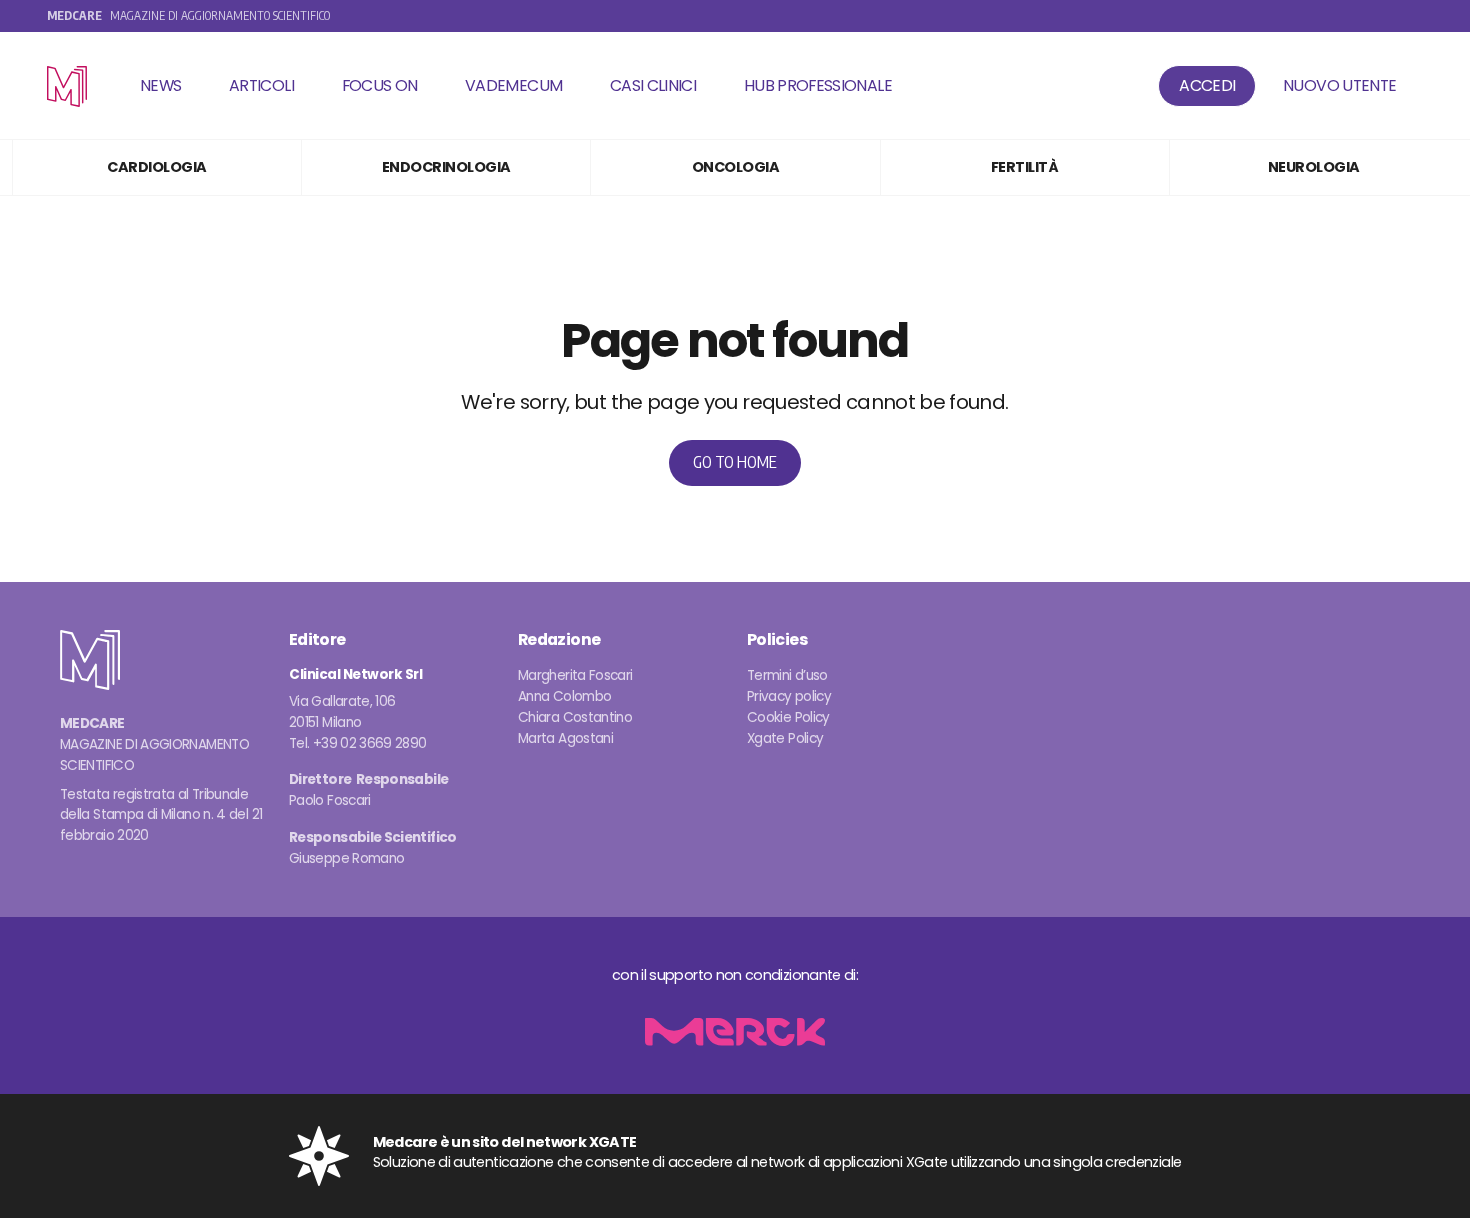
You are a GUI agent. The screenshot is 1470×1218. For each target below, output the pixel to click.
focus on (380, 85)
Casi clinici (653, 85)
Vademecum (513, 85)
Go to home (735, 462)
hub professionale (818, 85)
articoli (261, 85)
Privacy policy (789, 696)
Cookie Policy (788, 717)
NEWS (160, 85)
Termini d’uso (787, 675)
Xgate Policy (785, 738)
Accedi (1207, 85)
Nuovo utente (1339, 85)
